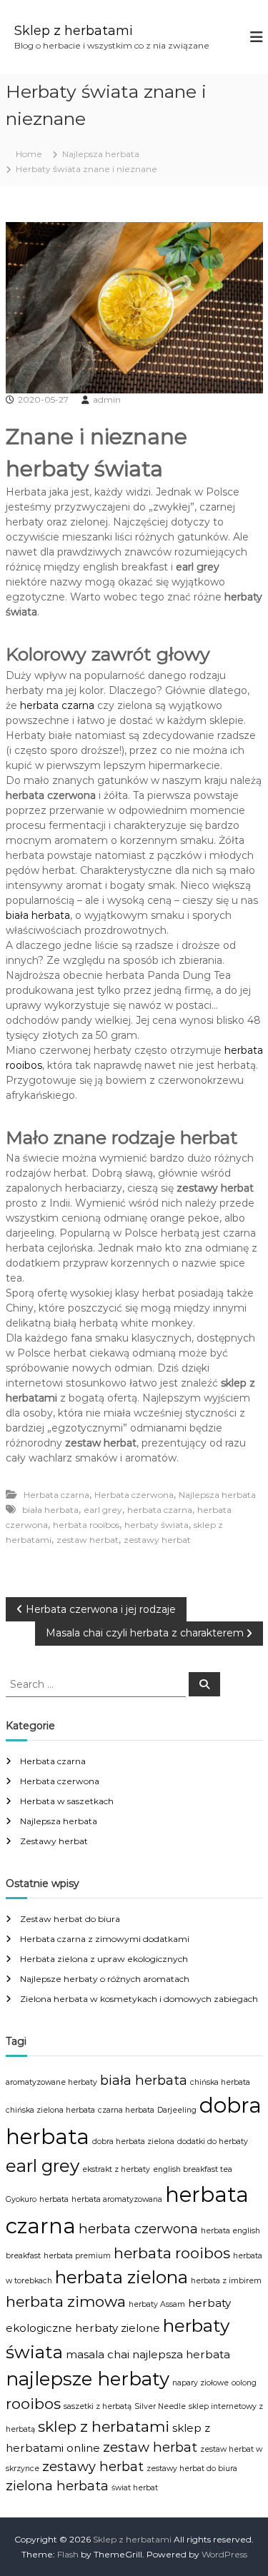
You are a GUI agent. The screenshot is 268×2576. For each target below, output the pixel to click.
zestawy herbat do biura (192, 2469)
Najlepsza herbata (101, 154)
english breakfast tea (193, 2169)
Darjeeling (177, 2110)
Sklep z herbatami (74, 31)
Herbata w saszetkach (67, 1801)
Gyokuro (21, 2199)
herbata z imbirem (226, 2281)
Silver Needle (160, 2406)
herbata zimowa (66, 2301)
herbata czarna (57, 705)
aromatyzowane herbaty (51, 2082)
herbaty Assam (157, 2304)
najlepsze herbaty (88, 2379)
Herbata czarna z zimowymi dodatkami (105, 1939)
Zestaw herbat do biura (70, 1919)
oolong (244, 2383)
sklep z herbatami (104, 2426)
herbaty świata (157, 1525)
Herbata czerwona (134, 1495)
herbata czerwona (138, 2229)
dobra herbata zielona (133, 2142)
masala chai (98, 2354)
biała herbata (38, 915)
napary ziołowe (200, 2383)
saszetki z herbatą (98, 2406)
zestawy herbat (157, 1540)
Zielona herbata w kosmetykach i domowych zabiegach (139, 1999)
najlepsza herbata (181, 2354)
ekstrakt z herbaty (116, 2169)
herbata (54, 2199)
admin (107, 399)
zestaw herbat (88, 1540)
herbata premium (77, 2256)
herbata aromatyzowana (117, 2199)
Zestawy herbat (54, 1841)
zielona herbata (57, 2486)
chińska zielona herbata (50, 2110)
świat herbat (135, 2488)
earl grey (103, 1510)
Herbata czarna (56, 1495)
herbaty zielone (118, 2328)
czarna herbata (126, 2110)
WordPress (224, 2554)
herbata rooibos (86, 1525)
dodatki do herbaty (213, 2142)
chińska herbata (220, 2082)
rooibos (33, 2404)
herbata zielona (121, 2277)
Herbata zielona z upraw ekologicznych (104, 1959)
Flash (68, 2554)
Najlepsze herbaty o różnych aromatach (105, 1979)
